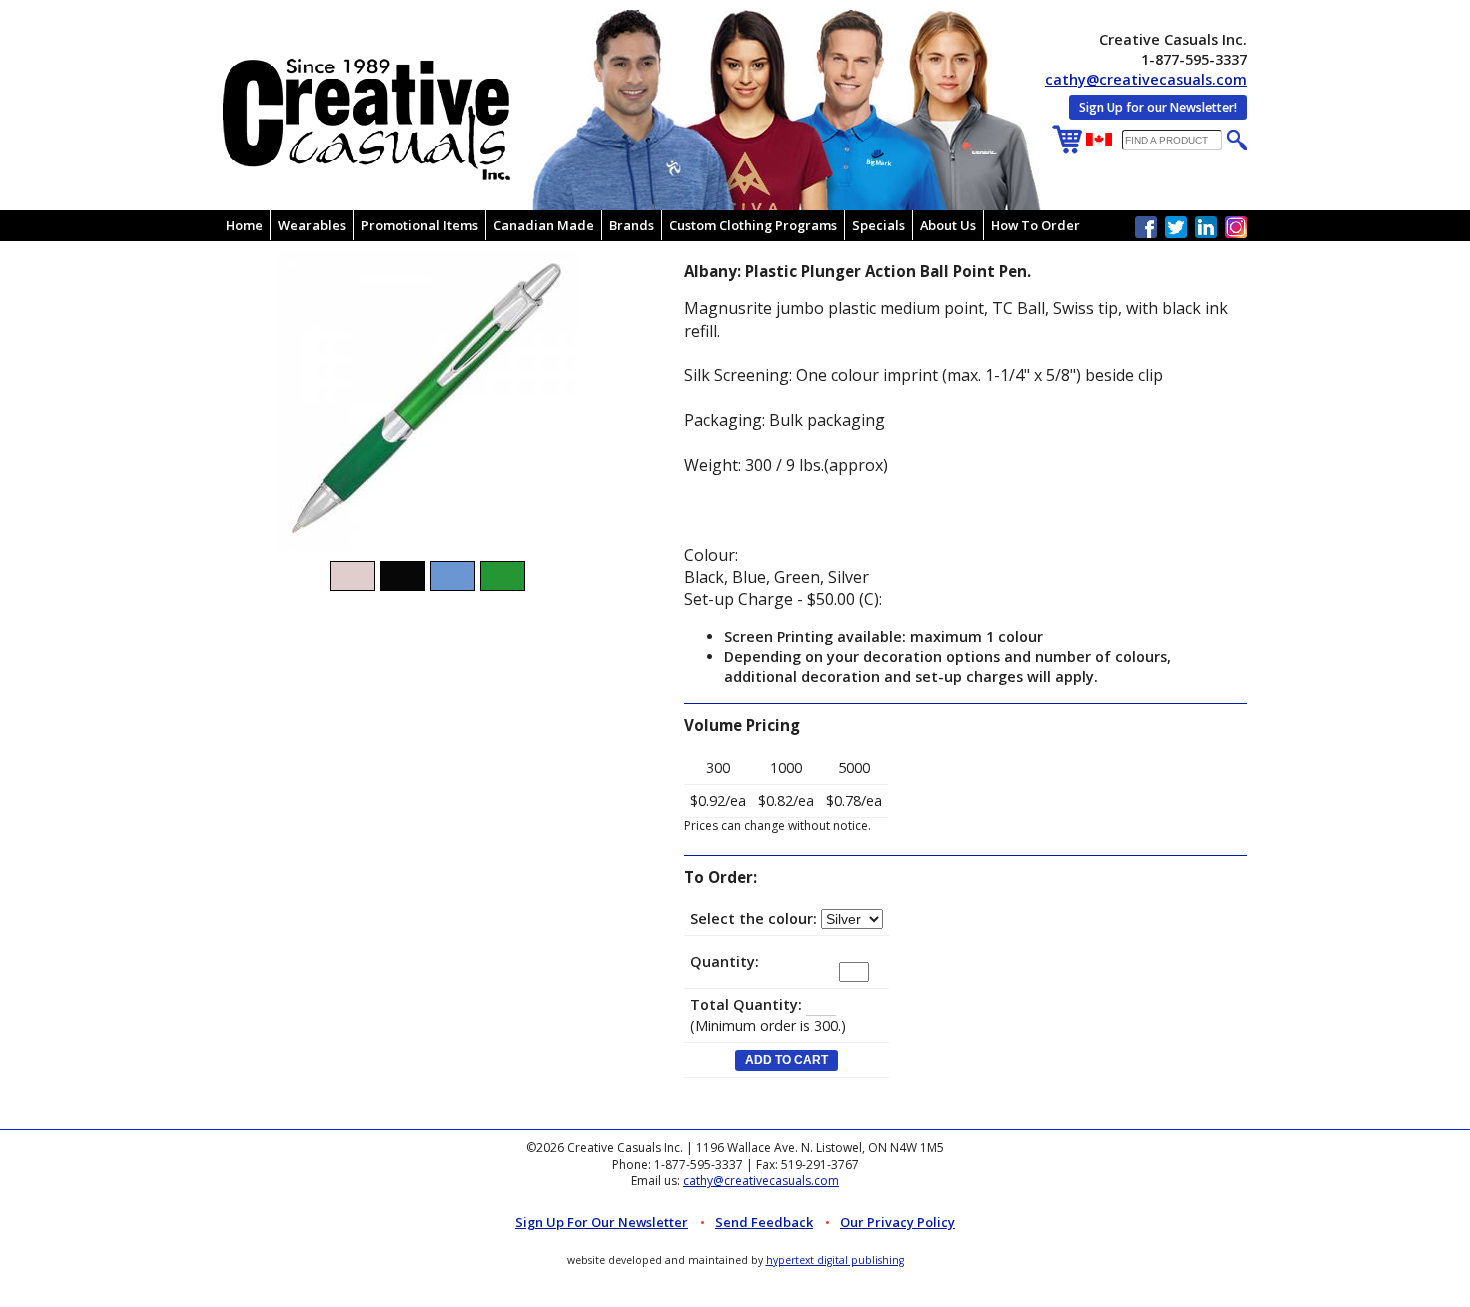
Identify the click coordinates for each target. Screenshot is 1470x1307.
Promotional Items (419, 225)
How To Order (1035, 225)
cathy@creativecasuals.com (1146, 79)
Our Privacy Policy (897, 1222)
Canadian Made (543, 225)
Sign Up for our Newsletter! (1158, 107)
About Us (948, 225)
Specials (878, 225)
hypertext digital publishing (835, 1260)
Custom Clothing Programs (753, 225)
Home (244, 225)
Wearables (312, 225)
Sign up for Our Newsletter (601, 1222)
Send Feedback (764, 1222)
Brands (631, 225)
